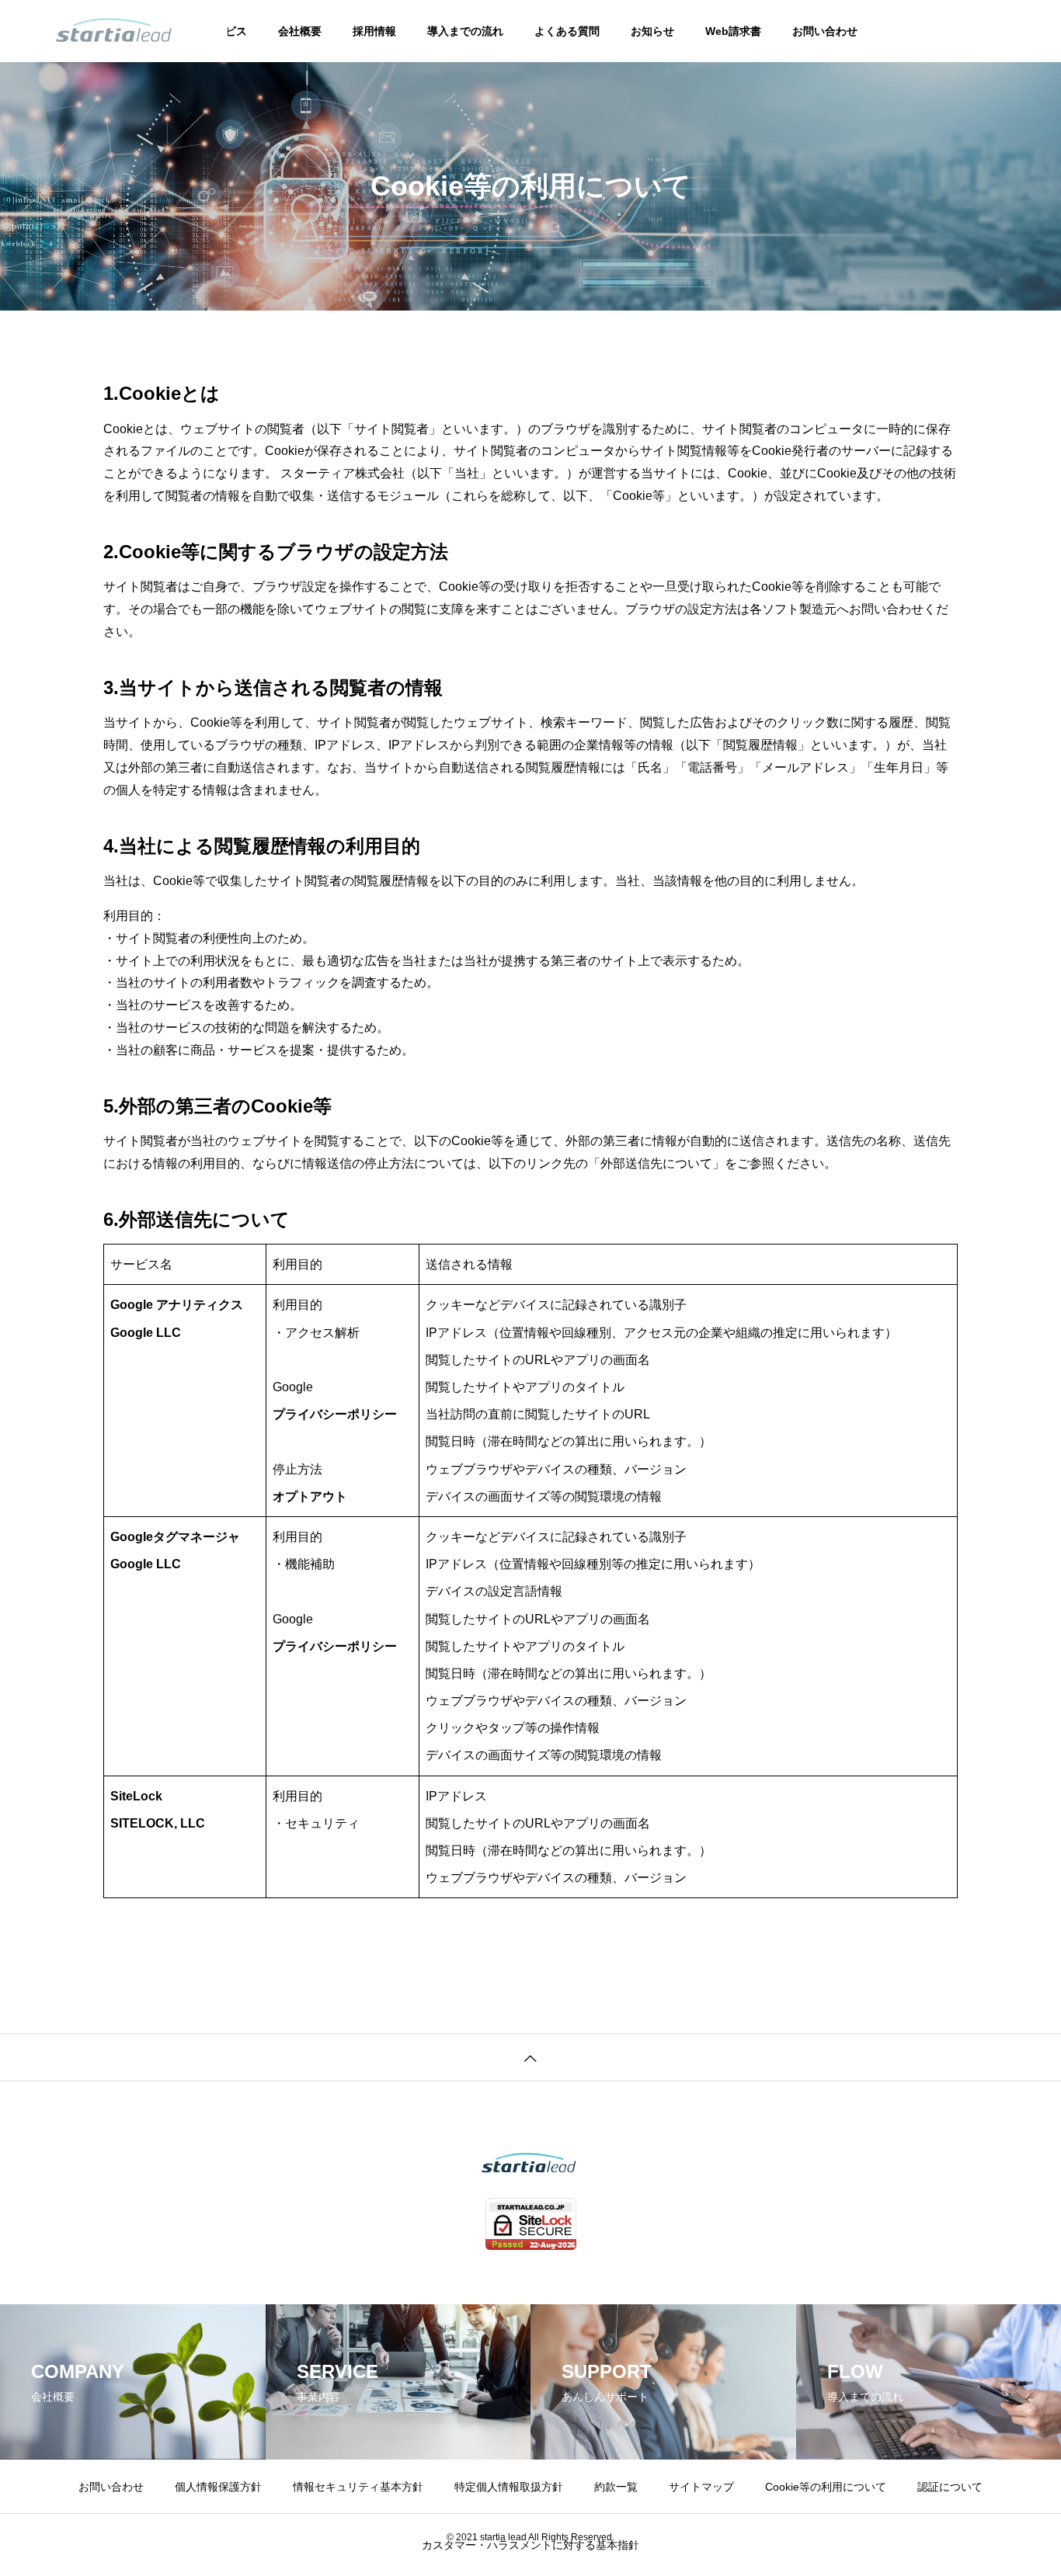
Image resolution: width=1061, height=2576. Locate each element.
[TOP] (530, 2057)
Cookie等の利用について (826, 2487)
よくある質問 (567, 31)
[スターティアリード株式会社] (114, 31)
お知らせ (652, 31)
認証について (950, 2487)
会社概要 (300, 31)
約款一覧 (616, 2487)
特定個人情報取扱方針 (509, 2487)
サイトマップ (701, 2487)
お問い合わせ (825, 31)
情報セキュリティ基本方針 (358, 2487)
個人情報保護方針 (218, 2487)
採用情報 (374, 31)
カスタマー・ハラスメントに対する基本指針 (530, 2545)
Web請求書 (733, 31)
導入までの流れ (465, 31)
